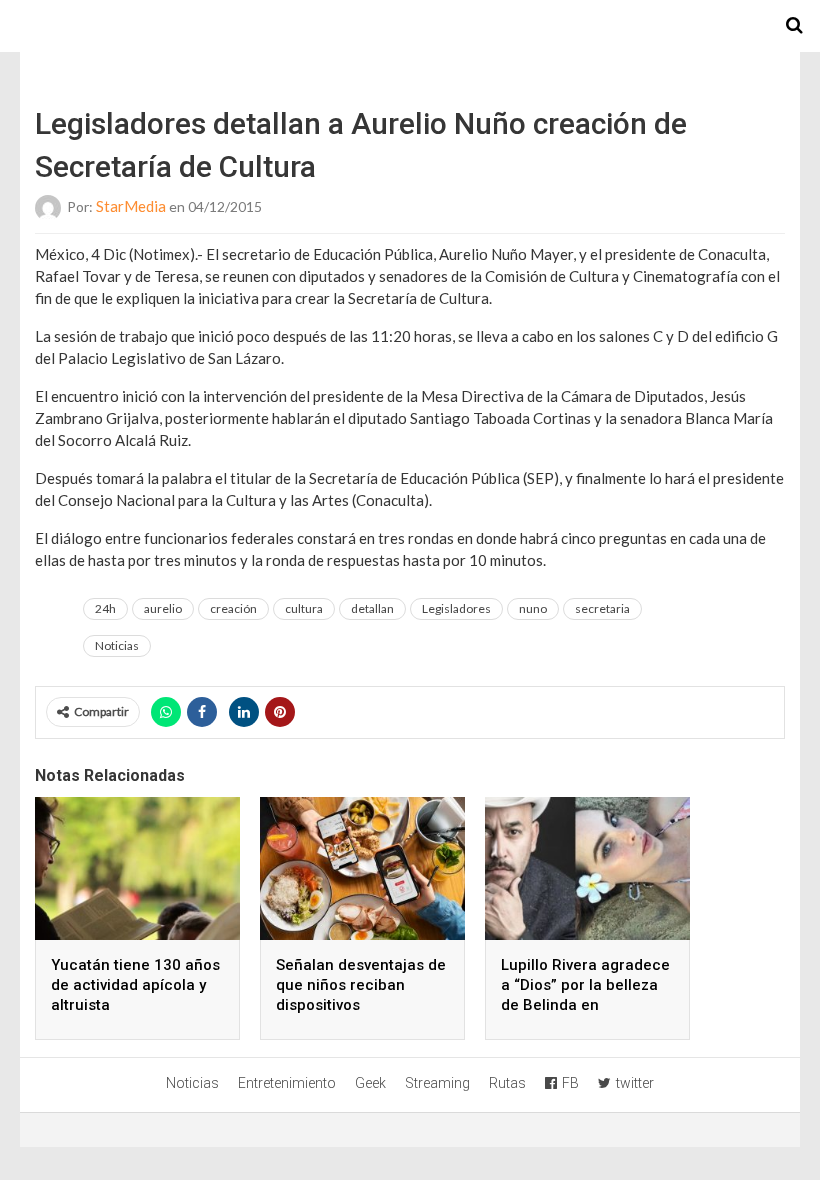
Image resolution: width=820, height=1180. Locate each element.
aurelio (163, 608)
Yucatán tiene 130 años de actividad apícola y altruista (135, 985)
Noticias (117, 645)
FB (570, 1083)
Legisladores (456, 608)
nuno (533, 608)
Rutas (507, 1083)
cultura (304, 608)
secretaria (602, 608)
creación (233, 608)
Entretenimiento (287, 1083)
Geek (370, 1083)
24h (105, 608)
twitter (635, 1083)
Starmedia (410, 26)
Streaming (437, 1083)
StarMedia (131, 206)
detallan (372, 608)
